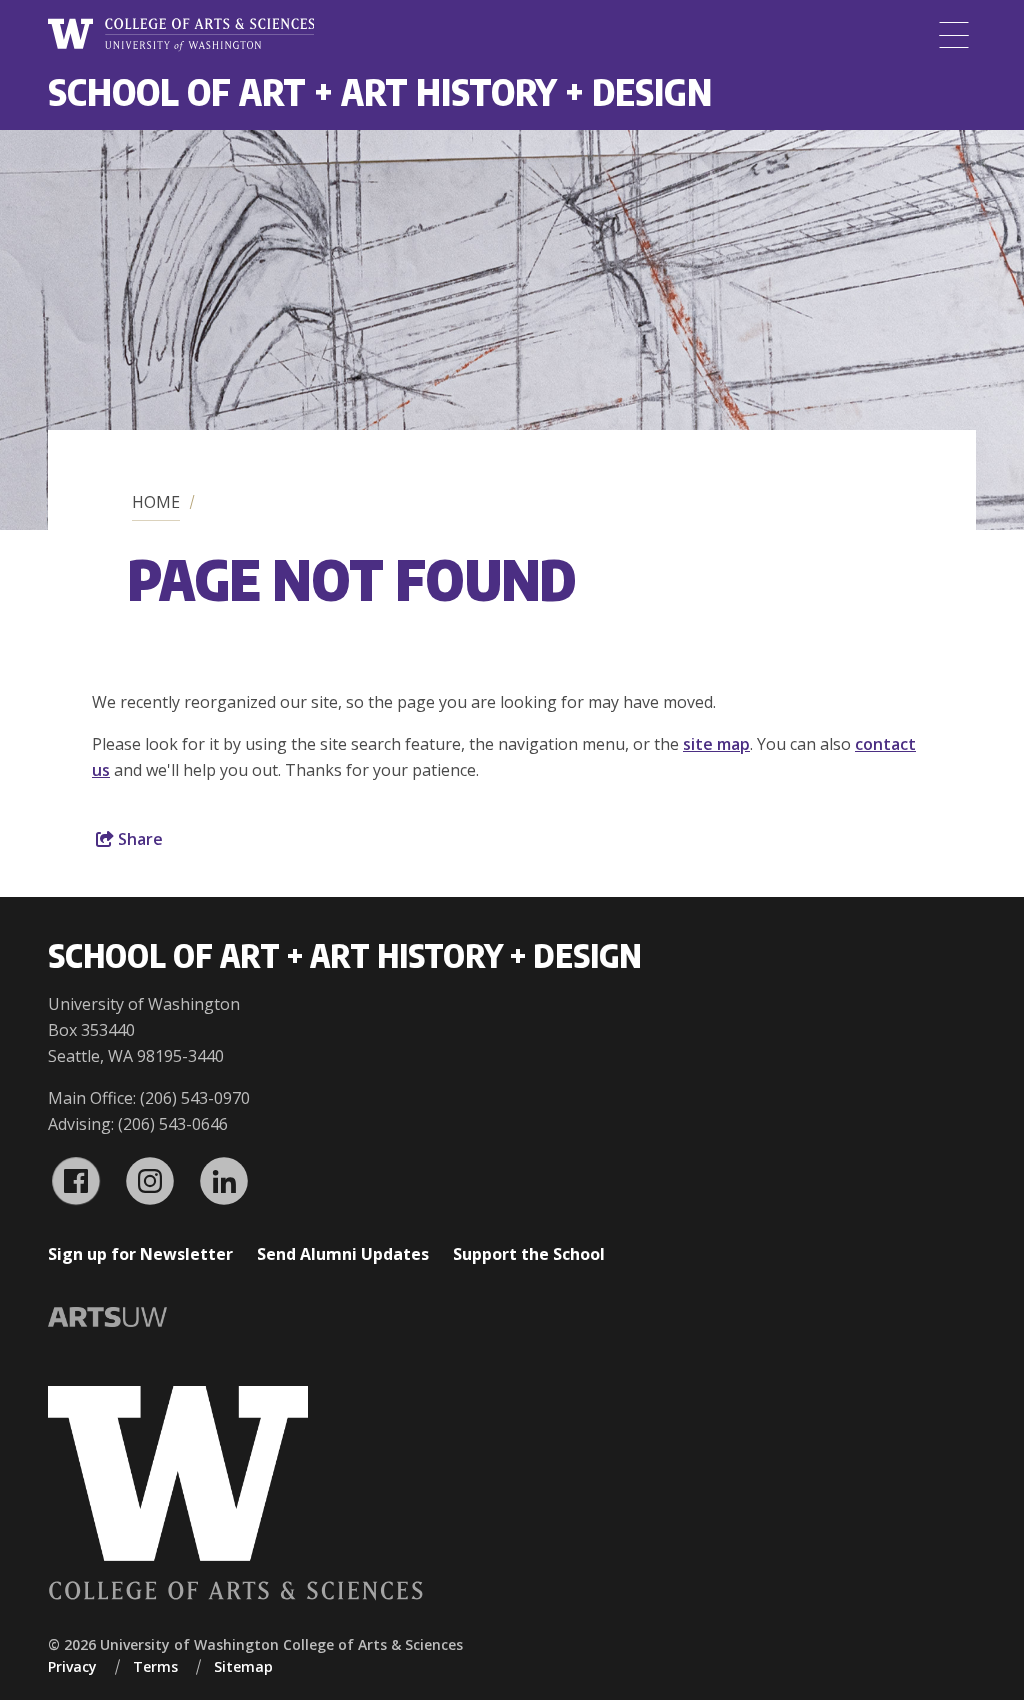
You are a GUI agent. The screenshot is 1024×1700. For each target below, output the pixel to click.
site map (716, 744)
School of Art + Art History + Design (380, 91)
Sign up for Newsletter (140, 1254)
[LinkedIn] (224, 1181)
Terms (155, 1666)
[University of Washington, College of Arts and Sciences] (181, 35)
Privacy (72, 1666)
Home (156, 502)
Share (138, 839)
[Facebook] (76, 1181)
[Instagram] (150, 1181)
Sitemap (243, 1666)
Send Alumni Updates (343, 1254)
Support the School (529, 1254)
